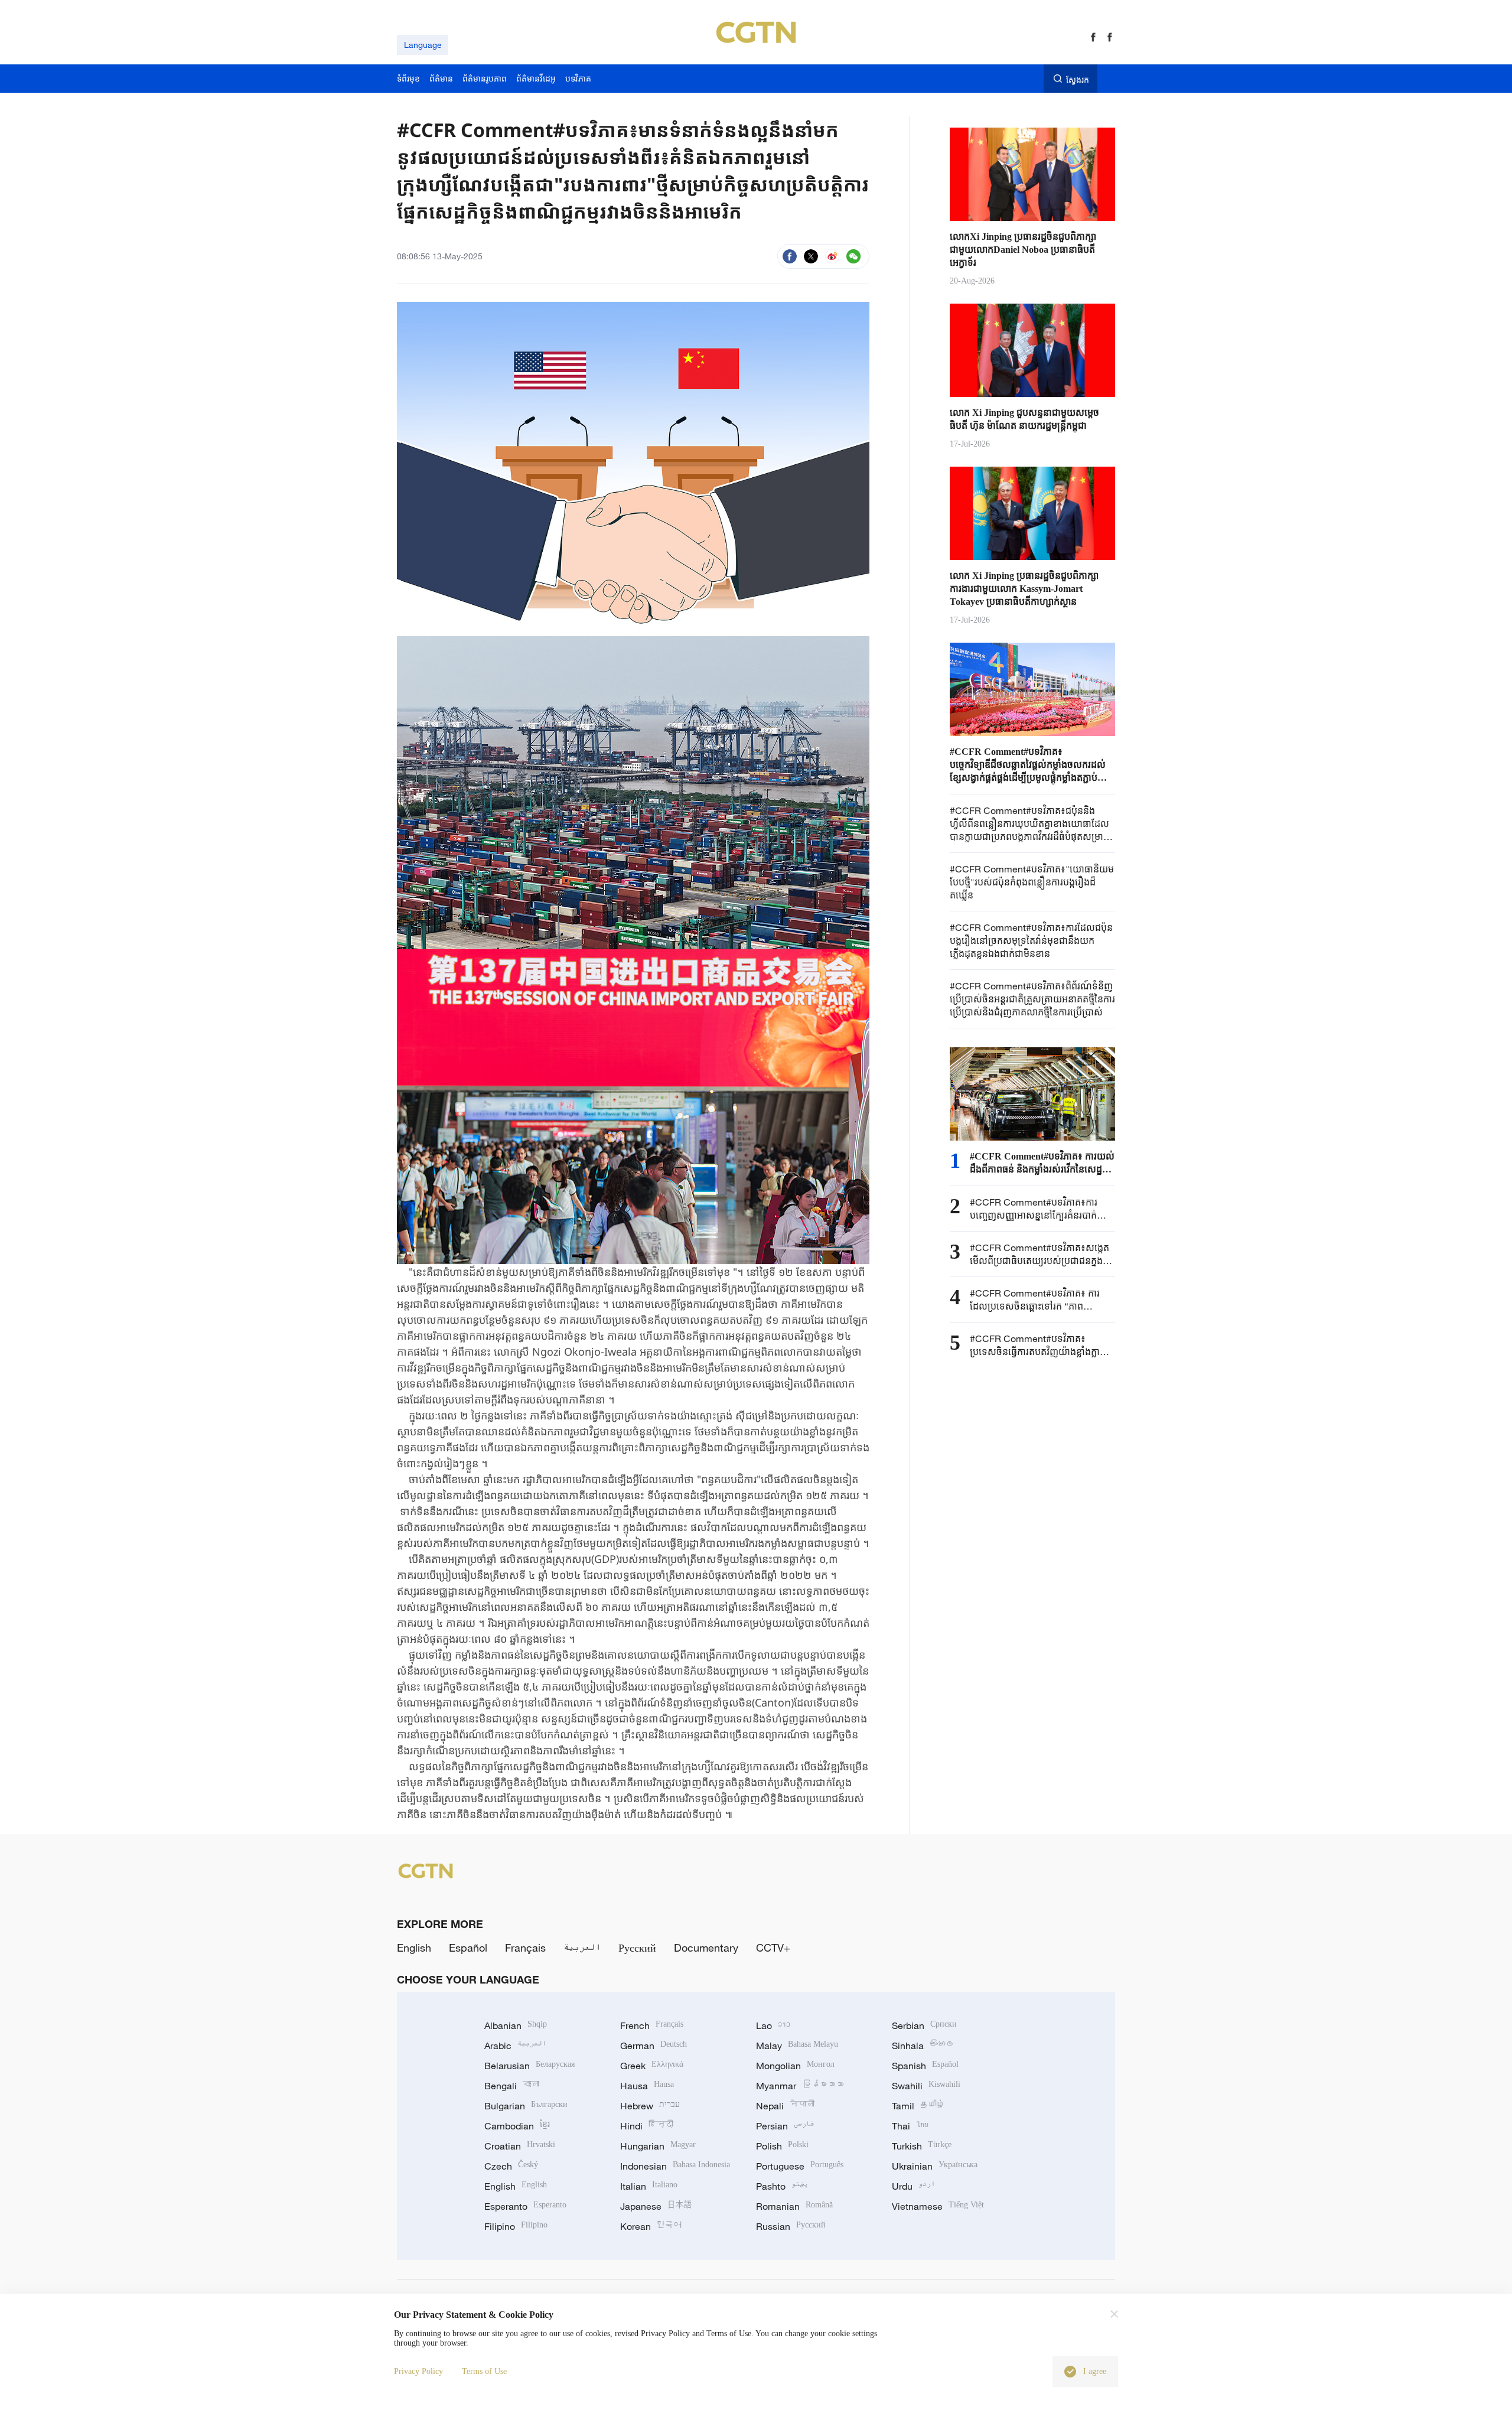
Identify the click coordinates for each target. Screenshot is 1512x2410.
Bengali (512, 2086)
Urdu (913, 2186)
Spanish (925, 2066)
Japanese (656, 2206)
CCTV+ (773, 1947)
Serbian (924, 2025)
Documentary (706, 1947)
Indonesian (675, 2166)
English (414, 1947)
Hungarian (658, 2146)
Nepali (785, 2106)
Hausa (647, 2086)
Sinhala (923, 2046)
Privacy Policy (418, 2371)
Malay (797, 2046)
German (654, 2046)
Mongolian (795, 2066)
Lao (773, 2025)
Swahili (926, 2086)
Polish (782, 2146)
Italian (649, 2186)
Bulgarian (526, 2106)
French (652, 2025)
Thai (910, 2126)
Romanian (794, 2206)
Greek (652, 2066)
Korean (651, 2226)
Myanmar (800, 2086)
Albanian (516, 2025)
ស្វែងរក (1078, 79)
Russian (791, 2226)
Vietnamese (938, 2206)
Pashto (782, 2186)
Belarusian (529, 2066)
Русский (637, 1947)
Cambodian (517, 2126)
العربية (582, 1947)
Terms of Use (484, 2371)
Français (525, 1947)
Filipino (516, 2226)
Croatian (520, 2146)
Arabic (515, 2046)
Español (468, 1947)
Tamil (918, 2106)
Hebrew (650, 2106)
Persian (785, 2126)
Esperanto (525, 2206)
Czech (511, 2166)
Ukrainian (935, 2166)
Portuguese (800, 2166)
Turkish (922, 2146)
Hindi (647, 2126)
